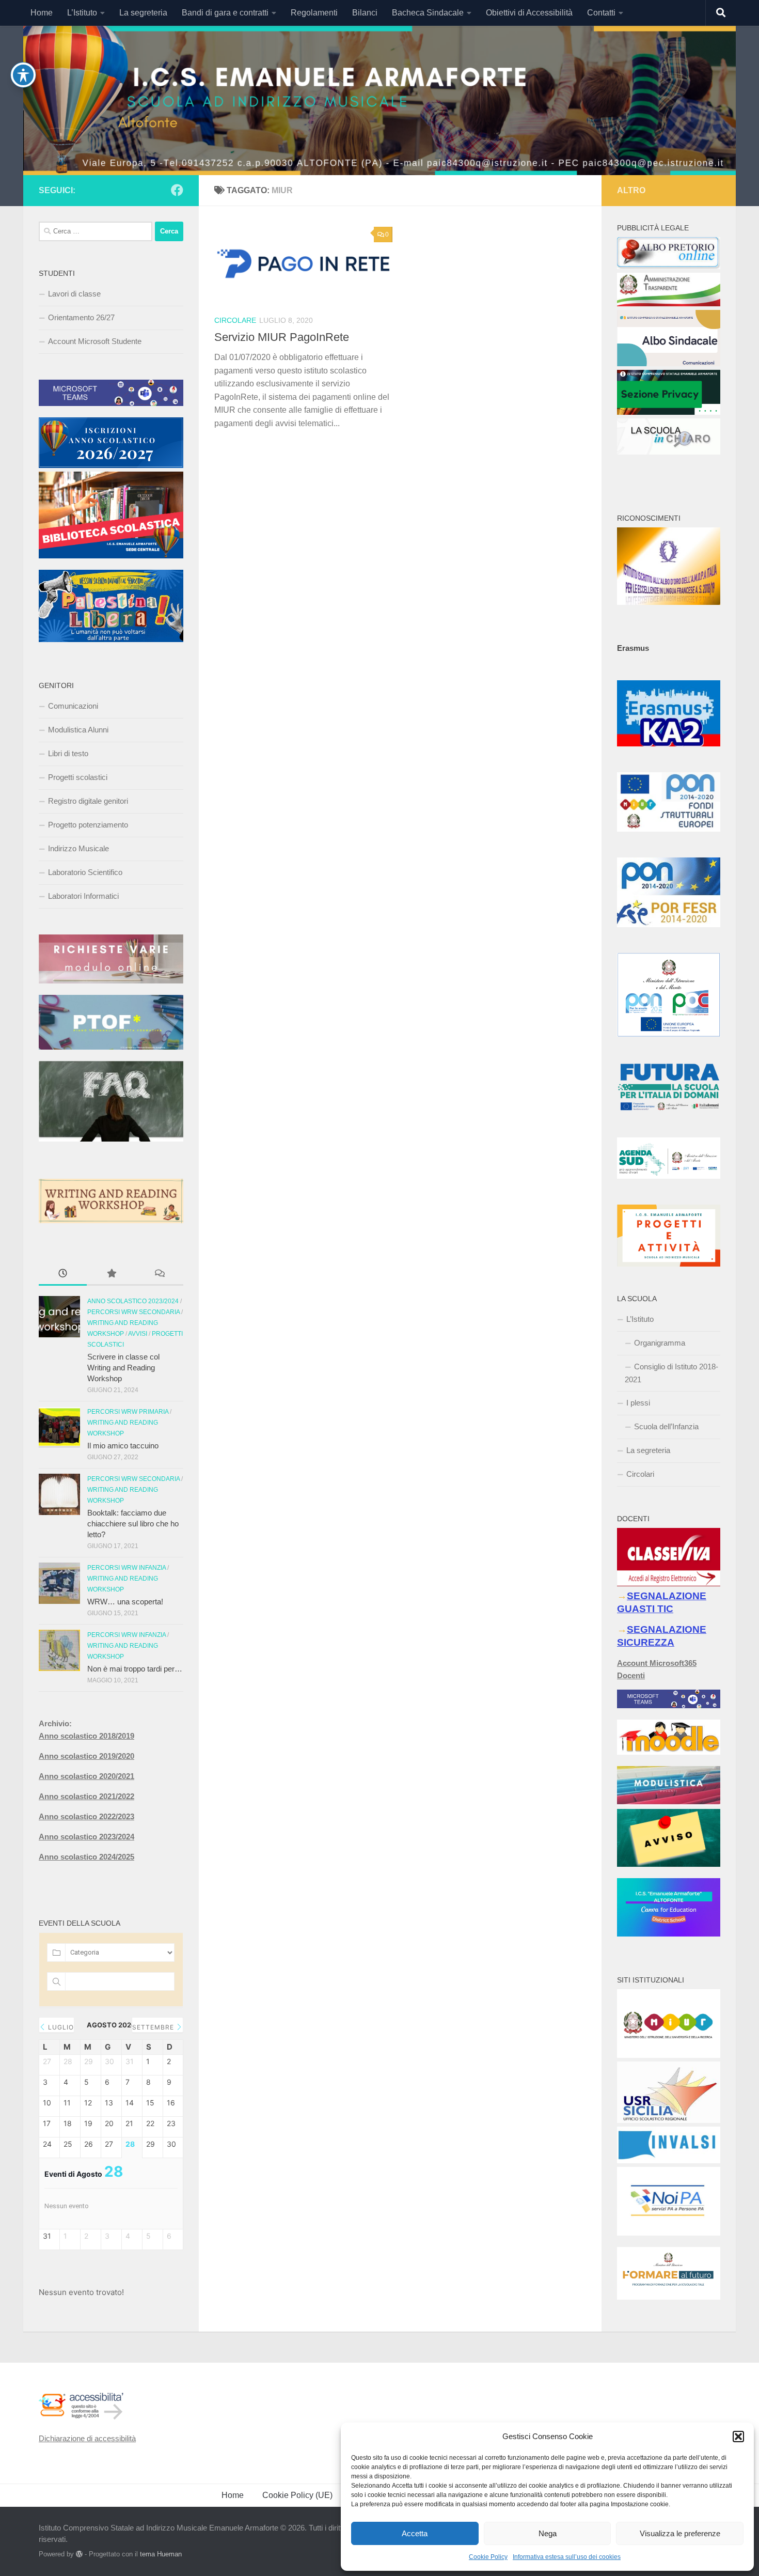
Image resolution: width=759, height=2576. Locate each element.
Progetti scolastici (78, 777)
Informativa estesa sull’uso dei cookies (567, 2557)
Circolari (640, 1474)
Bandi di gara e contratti (225, 13)
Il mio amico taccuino (123, 1446)
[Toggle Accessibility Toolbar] (23, 75)
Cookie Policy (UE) (297, 2495)
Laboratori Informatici (83, 896)
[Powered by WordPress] (79, 2554)
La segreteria (143, 13)
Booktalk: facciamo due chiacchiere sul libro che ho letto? (133, 1524)
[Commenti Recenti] (159, 1275)
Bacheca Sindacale (428, 13)
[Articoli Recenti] (63, 1275)
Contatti (601, 13)
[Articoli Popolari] (111, 1275)
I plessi (638, 1403)
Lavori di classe (74, 294)
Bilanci (365, 13)
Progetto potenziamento (88, 825)
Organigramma (660, 1343)
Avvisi (138, 1334)
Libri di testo (68, 753)
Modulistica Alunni (78, 730)
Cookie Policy (488, 2557)
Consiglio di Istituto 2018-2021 (671, 1373)
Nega (548, 2533)
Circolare (235, 320)
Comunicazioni (73, 706)
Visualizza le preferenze (680, 2533)
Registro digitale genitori (88, 801)
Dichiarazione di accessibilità (87, 2438)
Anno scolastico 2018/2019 (86, 1736)
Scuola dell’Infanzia (666, 1426)
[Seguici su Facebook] (177, 190)
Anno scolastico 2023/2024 (133, 1301)
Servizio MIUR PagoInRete (282, 337)
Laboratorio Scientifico (85, 872)
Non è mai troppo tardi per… (135, 1669)
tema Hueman (161, 2554)
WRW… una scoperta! (125, 1602)
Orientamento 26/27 (81, 317)
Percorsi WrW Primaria (128, 1412)
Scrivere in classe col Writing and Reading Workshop (123, 1368)
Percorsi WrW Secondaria (133, 1312)
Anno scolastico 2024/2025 (86, 1857)
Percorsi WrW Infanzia (126, 1568)
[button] (738, 2437)
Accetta (415, 2533)
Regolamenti (314, 13)
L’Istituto (82, 13)
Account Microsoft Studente (95, 341)
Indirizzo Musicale (78, 848)
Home (42, 13)
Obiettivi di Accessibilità (529, 13)
